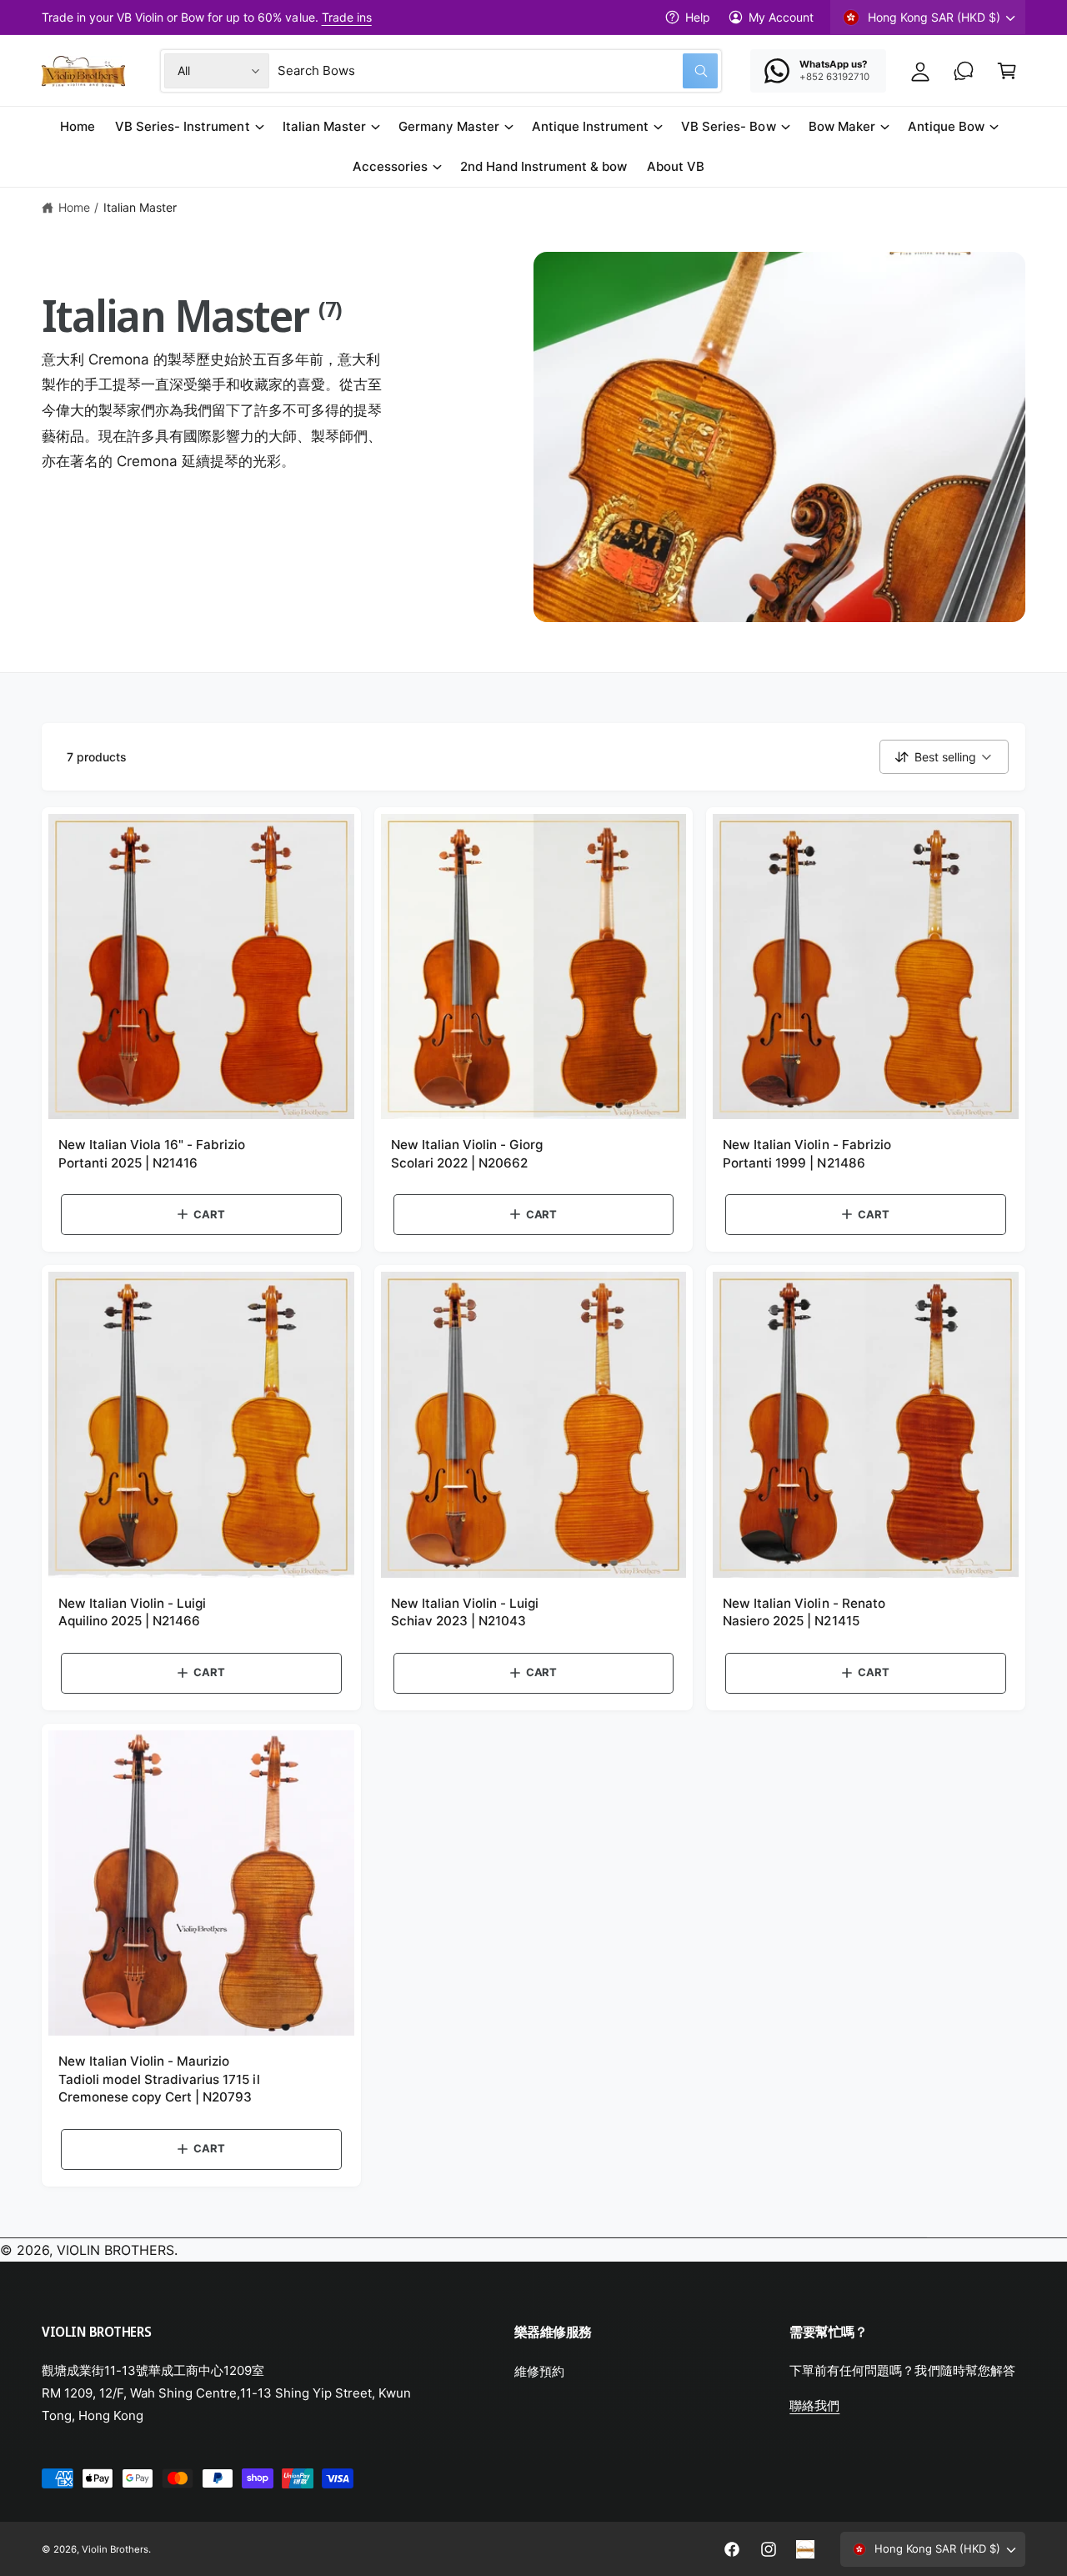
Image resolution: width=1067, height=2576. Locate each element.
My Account (781, 17)
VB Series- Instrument (182, 126)
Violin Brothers (115, 2549)
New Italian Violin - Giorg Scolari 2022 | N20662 (467, 1153)
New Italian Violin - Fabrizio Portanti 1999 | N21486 (807, 1153)
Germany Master (449, 126)
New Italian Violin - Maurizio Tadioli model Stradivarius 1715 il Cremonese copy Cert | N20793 (159, 2079)
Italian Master (324, 126)
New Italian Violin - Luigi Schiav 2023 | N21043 (465, 1612)
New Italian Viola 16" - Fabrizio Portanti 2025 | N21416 (152, 1153)
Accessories (390, 166)
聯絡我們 (814, 2405)
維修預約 (539, 2371)
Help (698, 17)
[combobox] (498, 71)
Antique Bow (946, 126)
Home (74, 207)
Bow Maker (842, 126)
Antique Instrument (590, 126)
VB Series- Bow (728, 126)
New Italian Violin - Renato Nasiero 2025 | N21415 (804, 1612)
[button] (1007, 71)
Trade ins (347, 17)
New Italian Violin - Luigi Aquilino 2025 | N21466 (132, 1612)
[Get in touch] (964, 71)
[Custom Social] (805, 2549)
